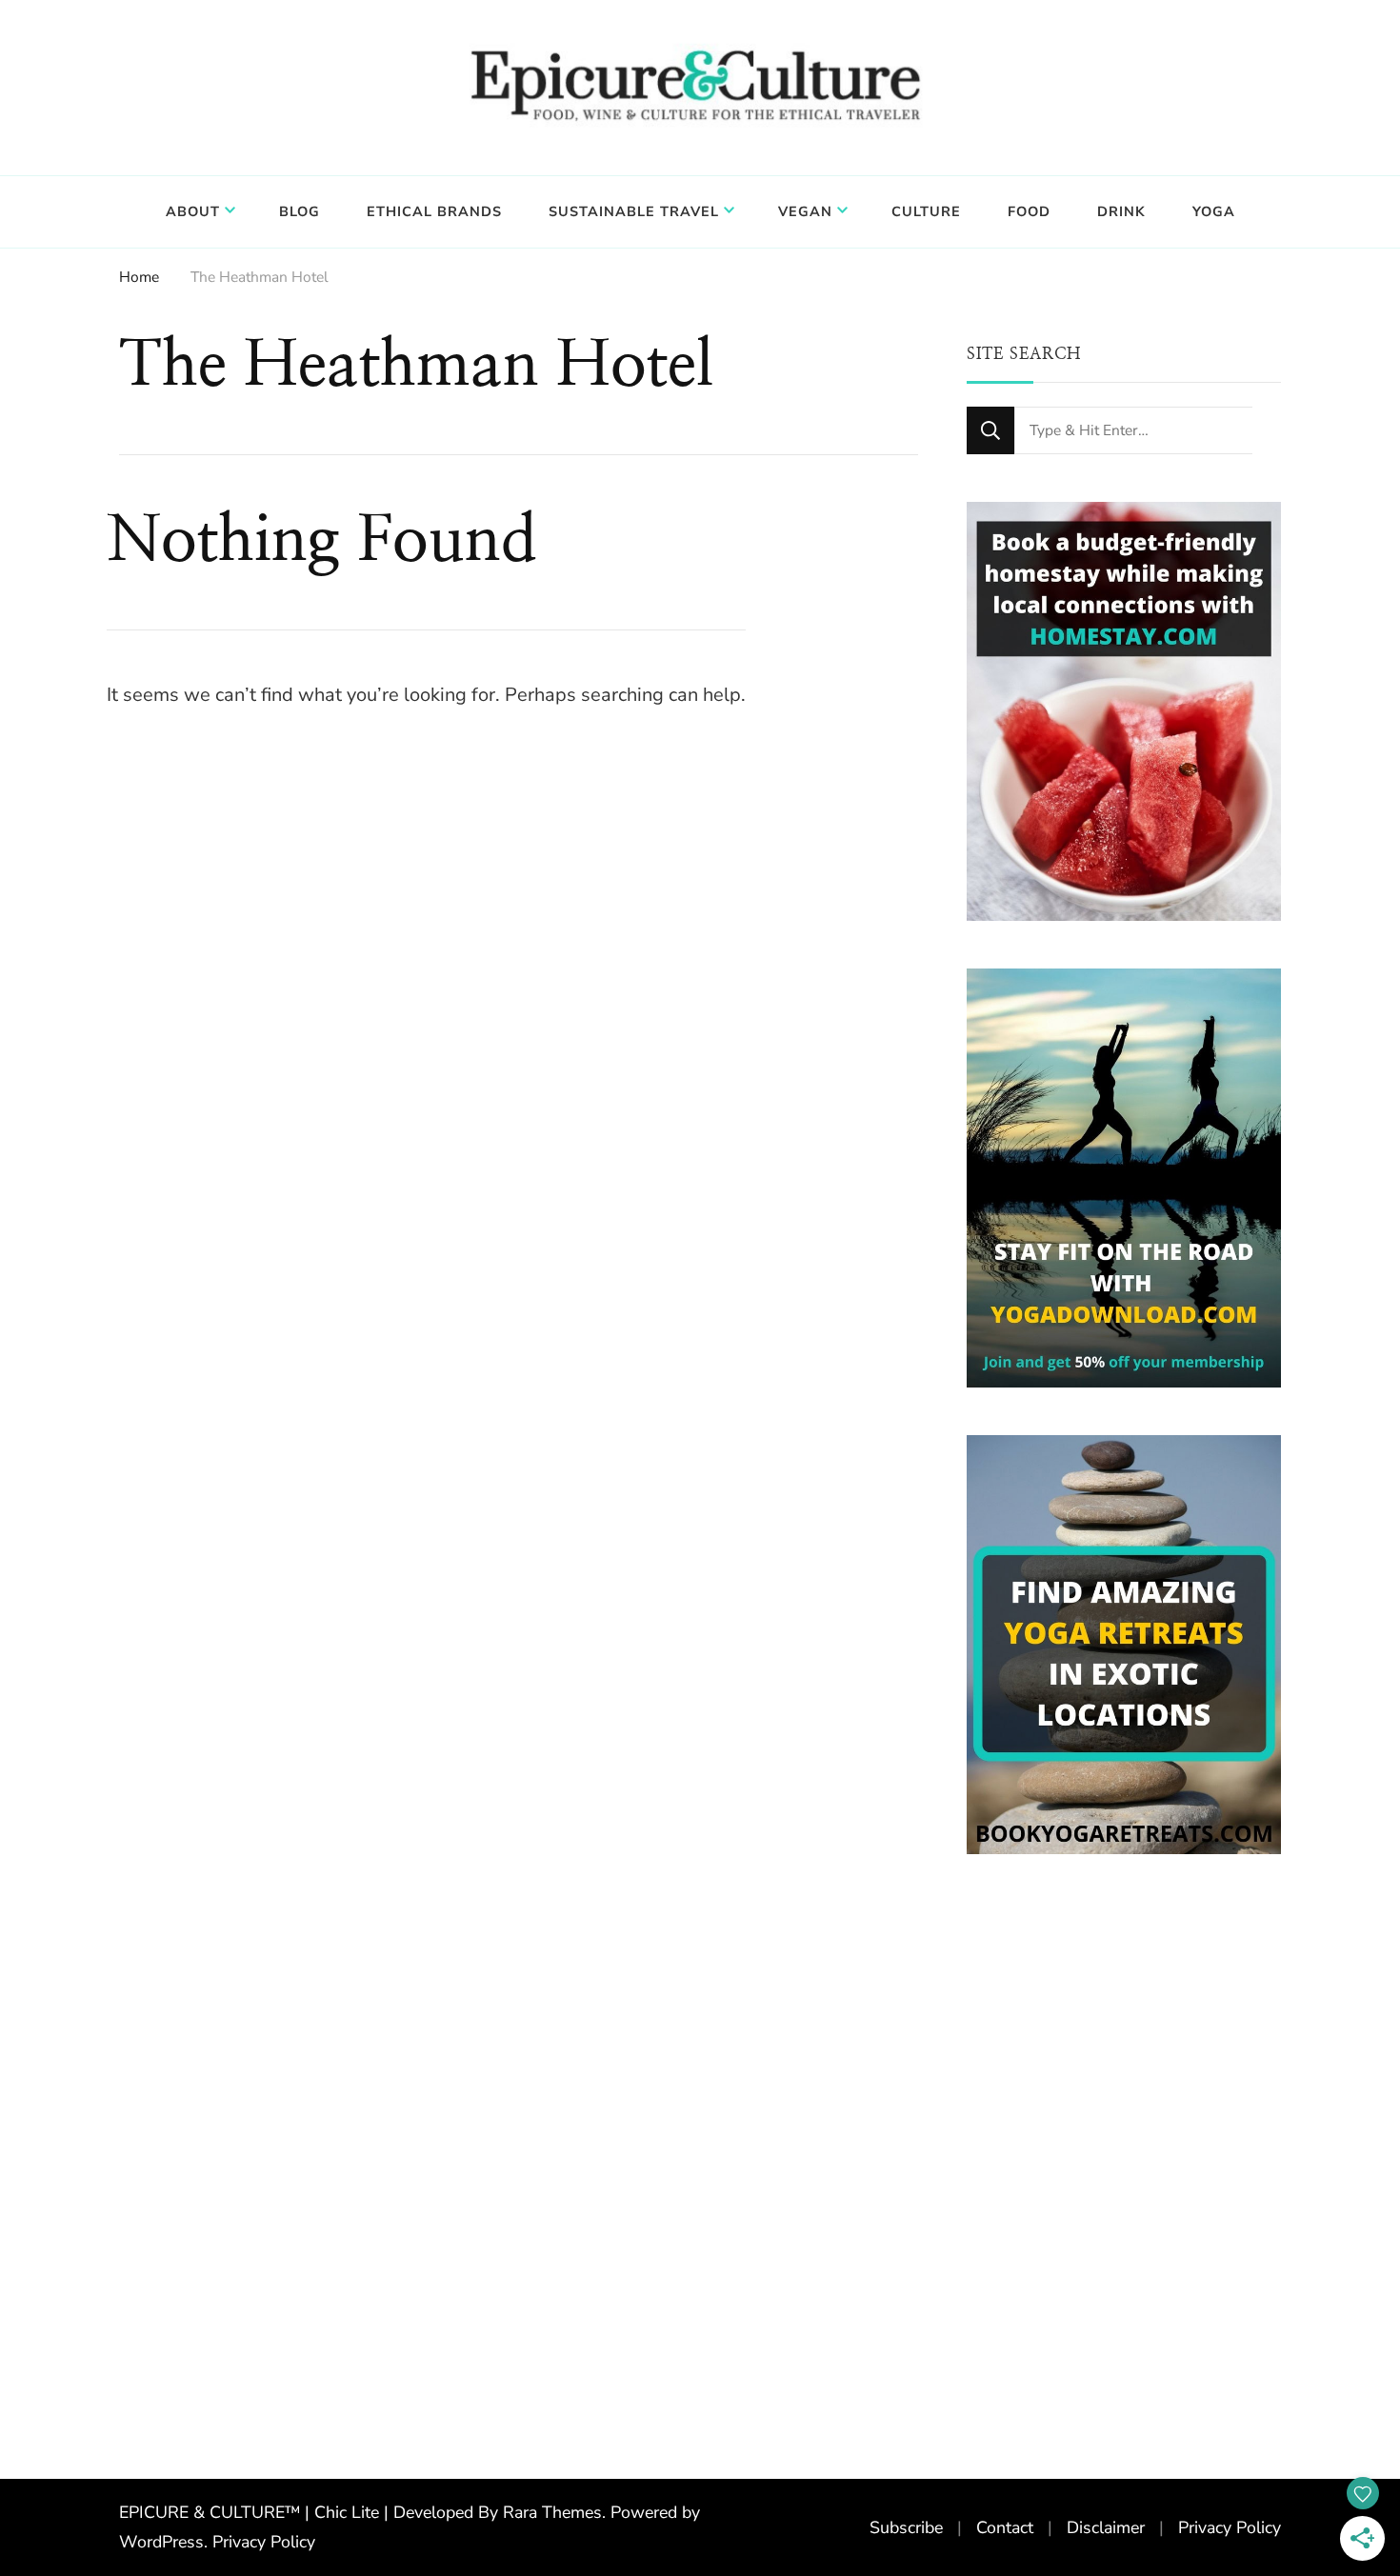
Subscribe (906, 2527)
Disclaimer (1106, 2527)
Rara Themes (552, 2512)
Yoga (1214, 211)
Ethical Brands (434, 211)
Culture (926, 211)
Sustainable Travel (634, 211)
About (193, 211)
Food (1029, 211)
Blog (300, 211)
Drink (1121, 211)
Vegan (805, 211)
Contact (1005, 2527)
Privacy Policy (264, 2542)
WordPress (161, 2542)
